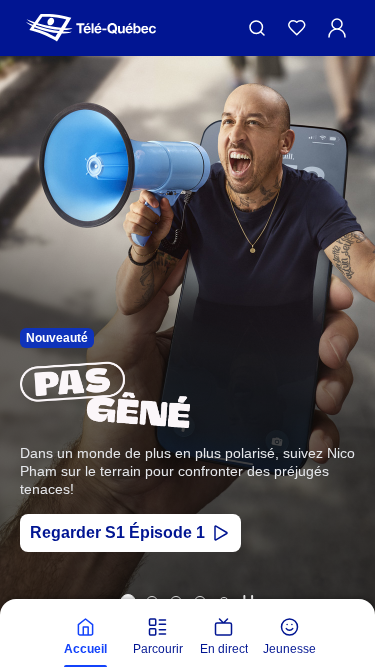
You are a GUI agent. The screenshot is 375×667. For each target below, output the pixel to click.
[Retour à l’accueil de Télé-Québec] (91, 28)
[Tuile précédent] (29, 382)
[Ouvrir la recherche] (257, 28)
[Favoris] (297, 28)
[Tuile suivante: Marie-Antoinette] (345, 382)
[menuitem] (86, 637)
